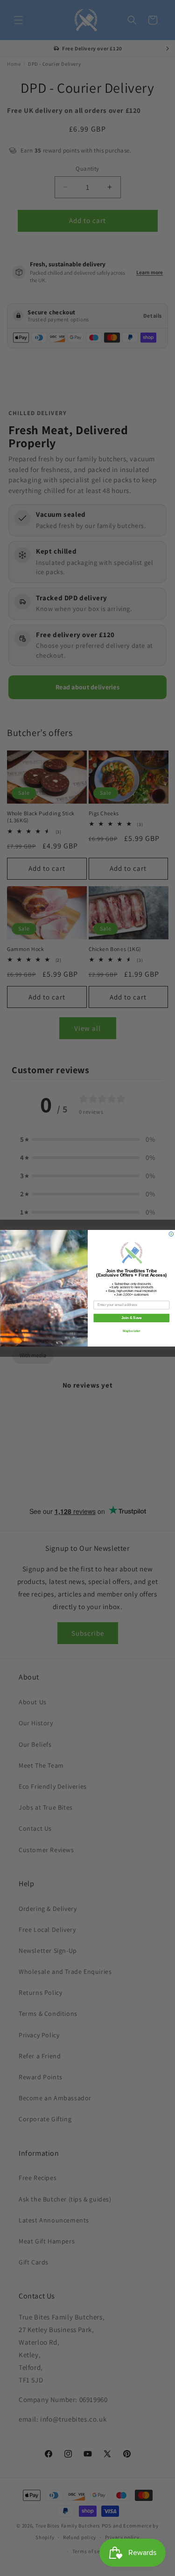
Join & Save (131, 1318)
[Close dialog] (171, 1234)
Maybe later (131, 1331)
